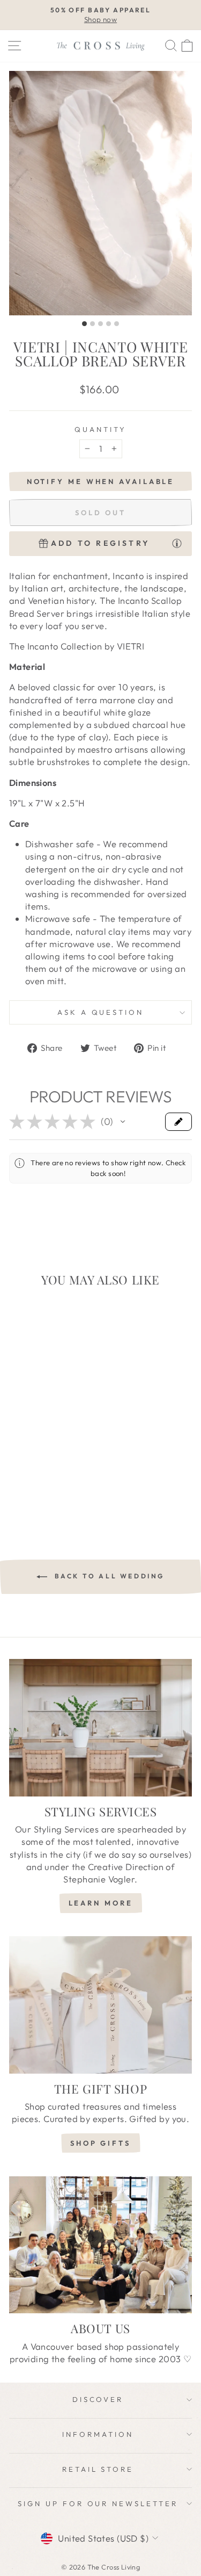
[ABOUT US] (100, 2245)
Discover (98, 2399)
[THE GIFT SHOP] (100, 2005)
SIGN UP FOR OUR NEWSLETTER (98, 2503)
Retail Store (98, 2469)
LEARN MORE (101, 1903)
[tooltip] (177, 543)
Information (98, 2434)
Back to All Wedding (108, 1576)
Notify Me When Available (101, 481)
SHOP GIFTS (100, 2143)
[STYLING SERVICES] (100, 1728)
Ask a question (101, 1012)
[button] (123, 1122)
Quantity (100, 429)
